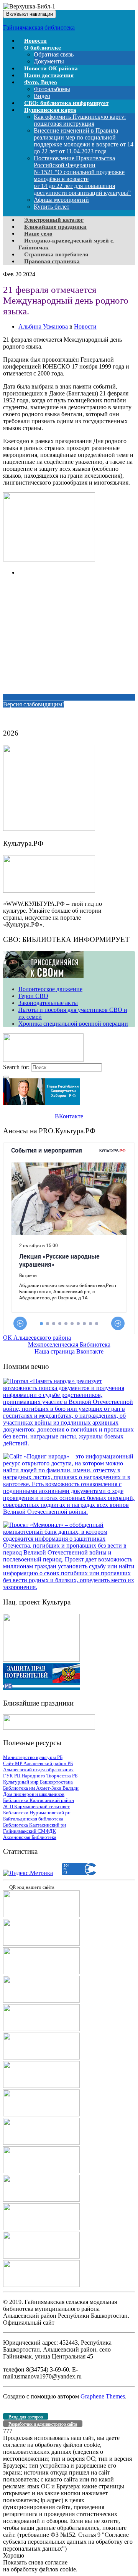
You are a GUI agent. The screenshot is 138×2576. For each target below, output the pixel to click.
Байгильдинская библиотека (33, 1819)
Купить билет (52, 207)
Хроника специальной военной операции (73, 1024)
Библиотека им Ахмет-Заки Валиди (41, 1788)
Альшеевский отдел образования (38, 1770)
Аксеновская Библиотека (30, 1837)
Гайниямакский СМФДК (30, 1831)
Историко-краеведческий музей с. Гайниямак (67, 244)
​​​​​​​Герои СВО (33, 996)
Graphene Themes (103, 2396)
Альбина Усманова (43, 326)
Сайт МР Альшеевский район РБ (38, 1763)
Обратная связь (54, 54)
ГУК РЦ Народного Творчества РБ (40, 1776)
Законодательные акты (48, 1003)
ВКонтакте (69, 1116)
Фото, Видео (41, 82)
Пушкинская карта (50, 110)
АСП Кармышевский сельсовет (36, 1806)
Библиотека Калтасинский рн (34, 1825)
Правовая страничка (52, 261)
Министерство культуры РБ (33, 1757)
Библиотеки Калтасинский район (39, 1800)
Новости (85, 326)
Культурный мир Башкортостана (38, 1782)
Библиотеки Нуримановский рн (37, 1813)
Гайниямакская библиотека (39, 27)
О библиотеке (43, 48)
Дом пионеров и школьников (34, 1794)
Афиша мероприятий (61, 200)
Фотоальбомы (52, 89)
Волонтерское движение (50, 989)
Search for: (16, 1067)
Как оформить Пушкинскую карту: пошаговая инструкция (80, 120)
